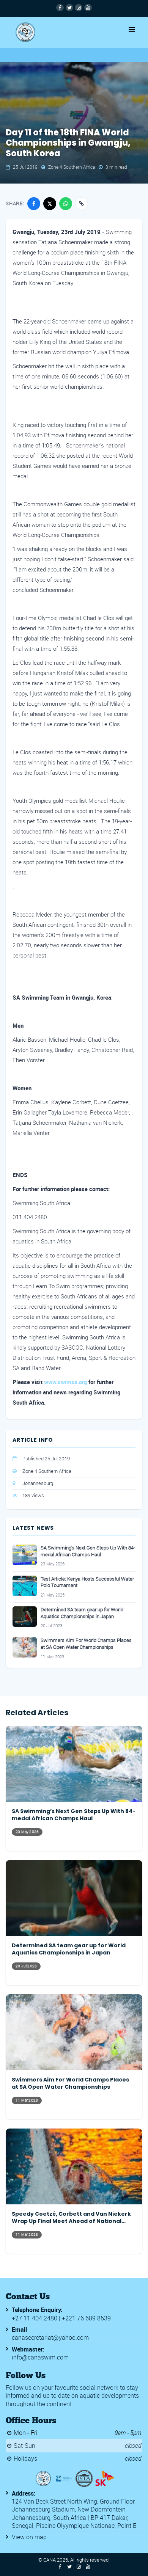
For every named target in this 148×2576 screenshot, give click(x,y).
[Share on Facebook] (34, 204)
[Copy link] (82, 204)
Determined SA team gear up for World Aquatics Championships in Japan (82, 1613)
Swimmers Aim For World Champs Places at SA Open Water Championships (86, 1644)
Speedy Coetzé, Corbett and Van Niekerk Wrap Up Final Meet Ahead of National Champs (71, 2218)
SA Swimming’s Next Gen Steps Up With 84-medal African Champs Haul (88, 1551)
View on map (29, 2537)
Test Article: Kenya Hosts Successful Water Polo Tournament (87, 1582)
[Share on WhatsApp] (66, 204)
